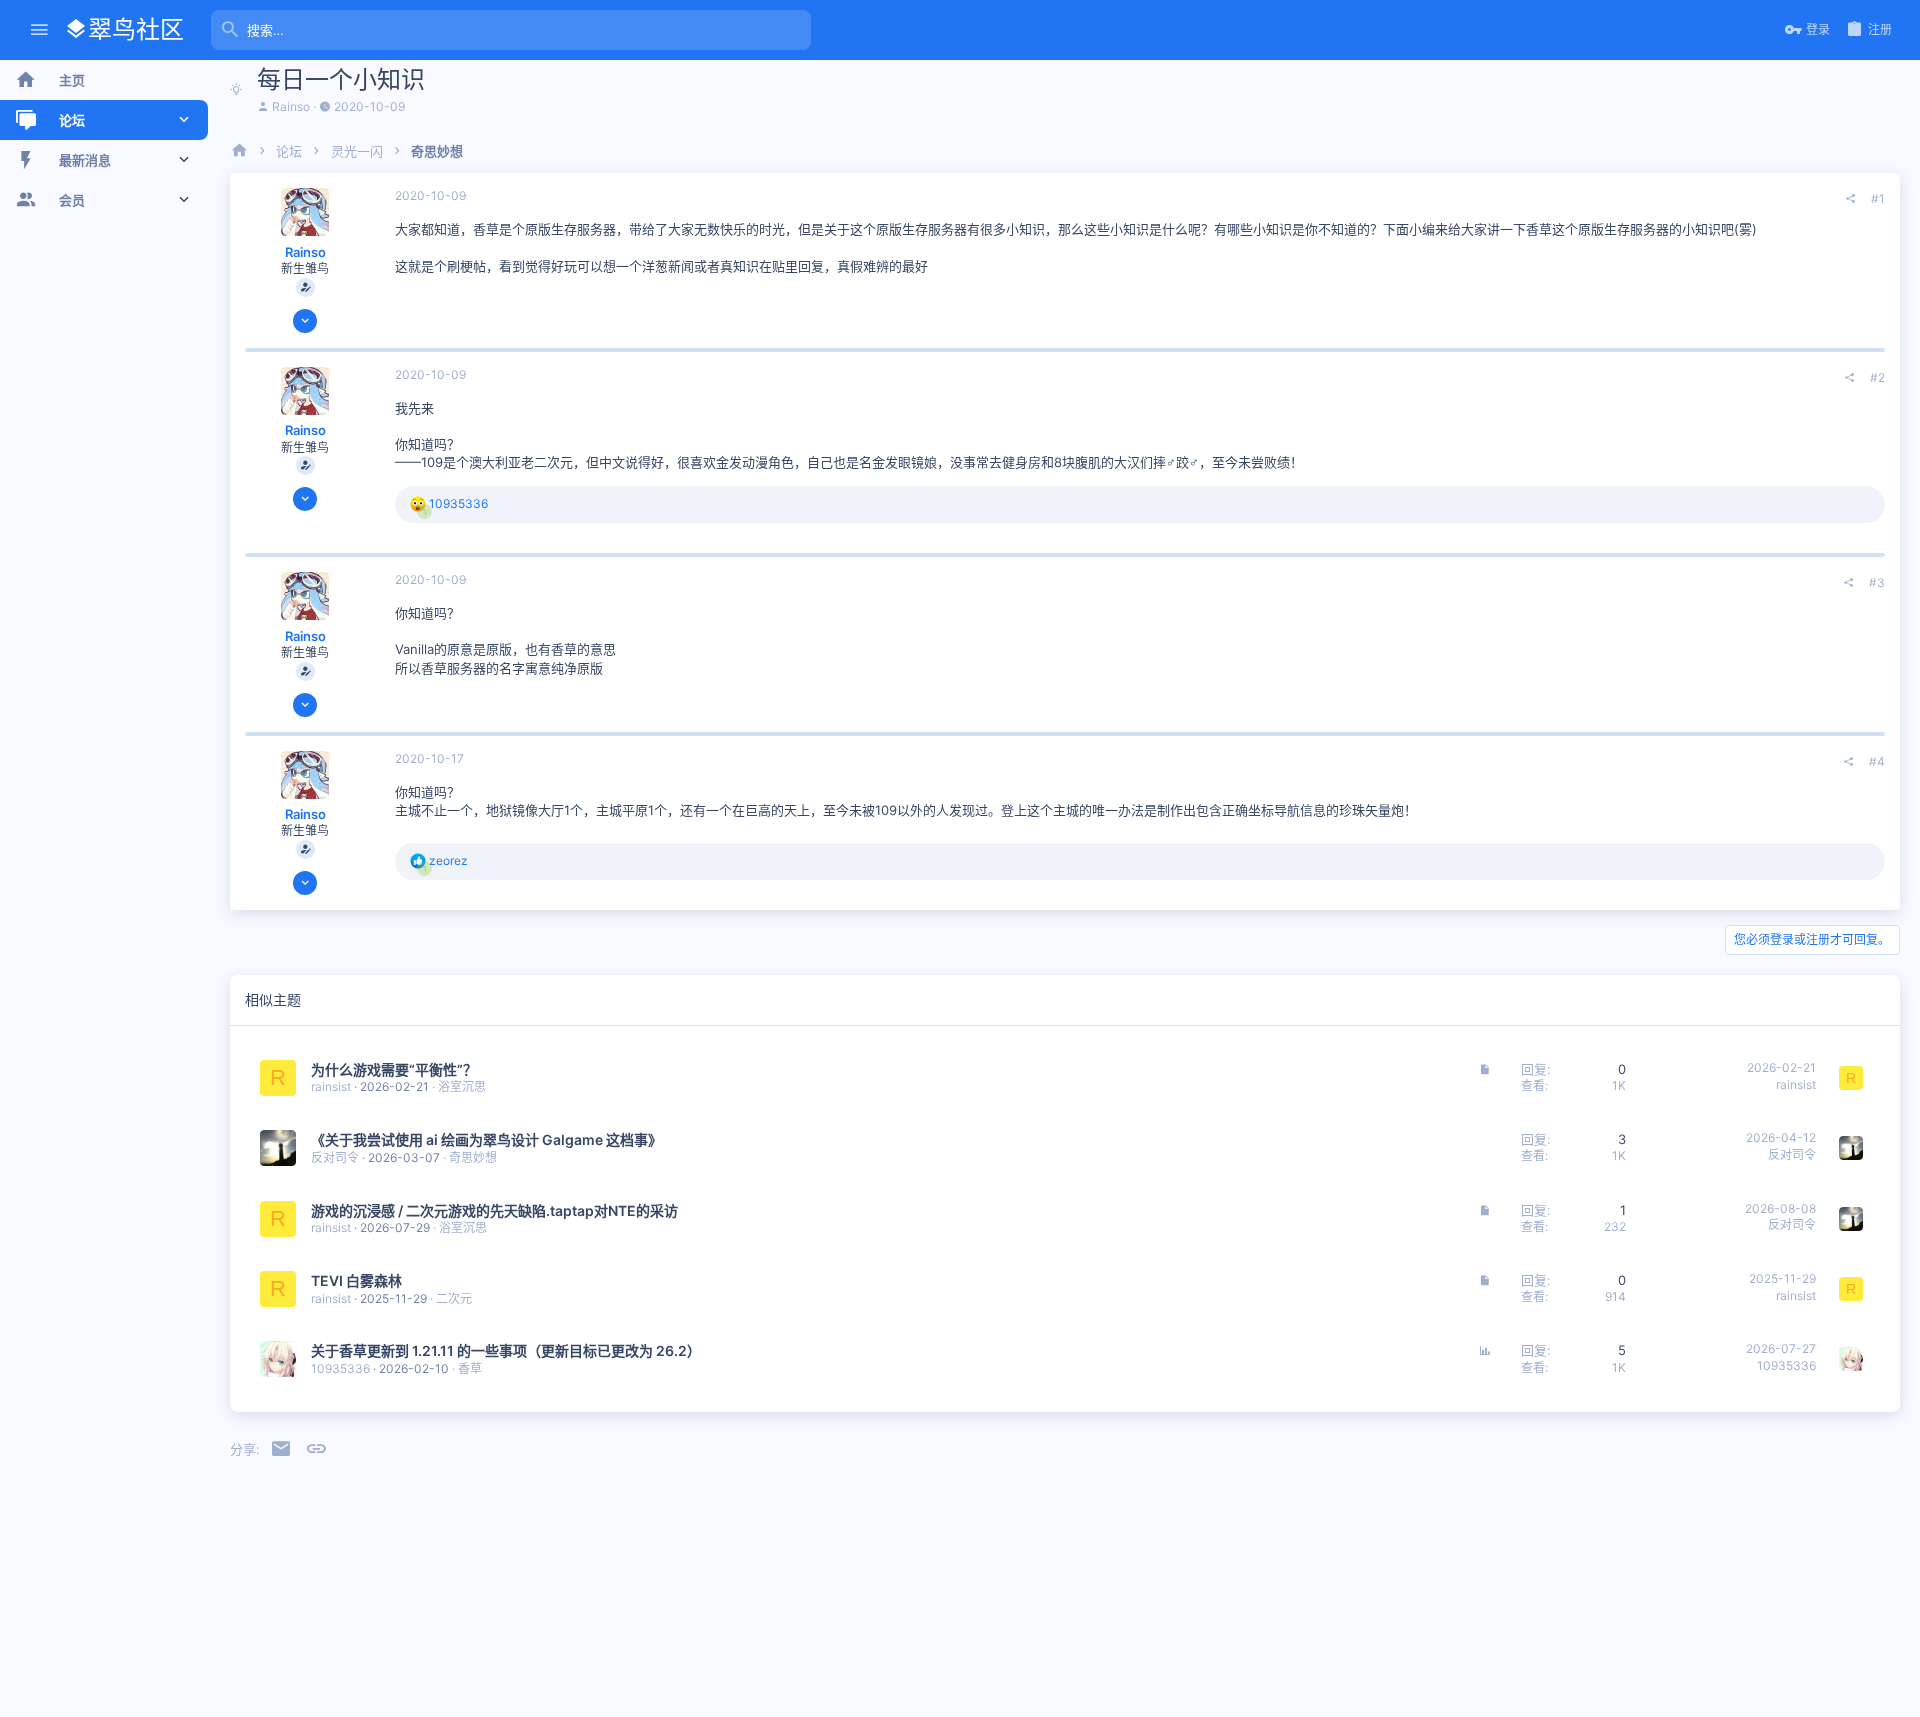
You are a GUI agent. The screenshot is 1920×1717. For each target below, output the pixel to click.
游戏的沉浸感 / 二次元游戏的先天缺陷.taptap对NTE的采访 (494, 1210)
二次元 (454, 1298)
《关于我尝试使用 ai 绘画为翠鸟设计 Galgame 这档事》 (486, 1139)
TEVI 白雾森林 (356, 1280)
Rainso (291, 106)
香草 (470, 1368)
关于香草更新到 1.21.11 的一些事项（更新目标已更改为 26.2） (506, 1350)
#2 (1877, 377)
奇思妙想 (473, 1157)
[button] (39, 30)
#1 (1878, 198)
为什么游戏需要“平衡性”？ (394, 1069)
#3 (1877, 582)
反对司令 (335, 1157)
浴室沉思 (462, 1086)
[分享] (1851, 199)
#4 (1877, 761)
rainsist (331, 1086)
